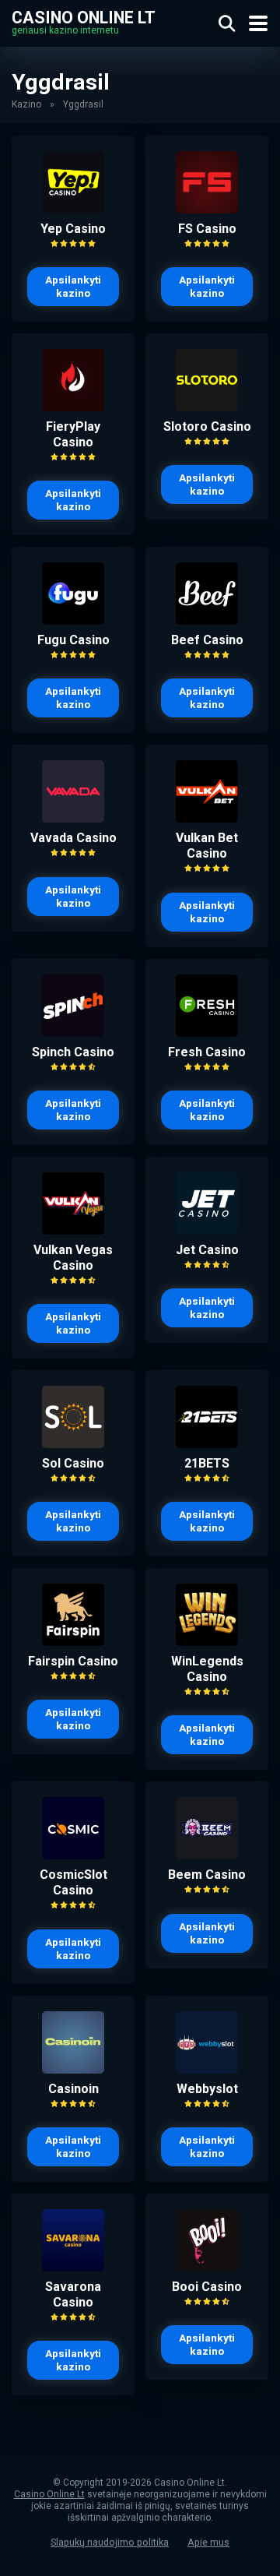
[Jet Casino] (207, 1230)
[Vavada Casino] (73, 818)
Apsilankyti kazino (73, 286)
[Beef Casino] (207, 620)
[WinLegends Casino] (207, 1642)
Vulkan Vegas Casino (73, 1258)
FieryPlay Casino (73, 434)
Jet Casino (207, 1250)
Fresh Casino (207, 1052)
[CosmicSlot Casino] (73, 1855)
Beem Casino (207, 1875)
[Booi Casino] (207, 2267)
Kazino (26, 104)
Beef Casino (207, 640)
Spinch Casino (73, 1052)
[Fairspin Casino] (73, 1642)
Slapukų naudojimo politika (110, 2542)
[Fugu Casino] (73, 620)
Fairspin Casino (73, 1661)
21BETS (207, 1463)
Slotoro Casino (207, 426)
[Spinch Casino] (73, 1033)
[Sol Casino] (73, 1444)
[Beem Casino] (207, 1855)
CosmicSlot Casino (73, 1882)
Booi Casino (207, 2287)
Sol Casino (73, 1463)
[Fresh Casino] (207, 1033)
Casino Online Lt (84, 17)
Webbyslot (207, 2089)
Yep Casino (73, 229)
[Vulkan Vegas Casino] (73, 1230)
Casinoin (73, 2089)
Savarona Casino (73, 2294)
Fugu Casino (73, 640)
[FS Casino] (207, 209)
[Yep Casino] (73, 209)
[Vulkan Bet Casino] (207, 818)
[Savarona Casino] (73, 2267)
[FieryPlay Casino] (73, 407)
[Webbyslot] (207, 2069)
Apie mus (208, 2542)
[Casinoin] (73, 2069)
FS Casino (207, 229)
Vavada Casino (73, 838)
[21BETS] (207, 1444)
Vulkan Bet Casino (207, 846)
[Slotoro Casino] (207, 407)
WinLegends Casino (207, 1669)
